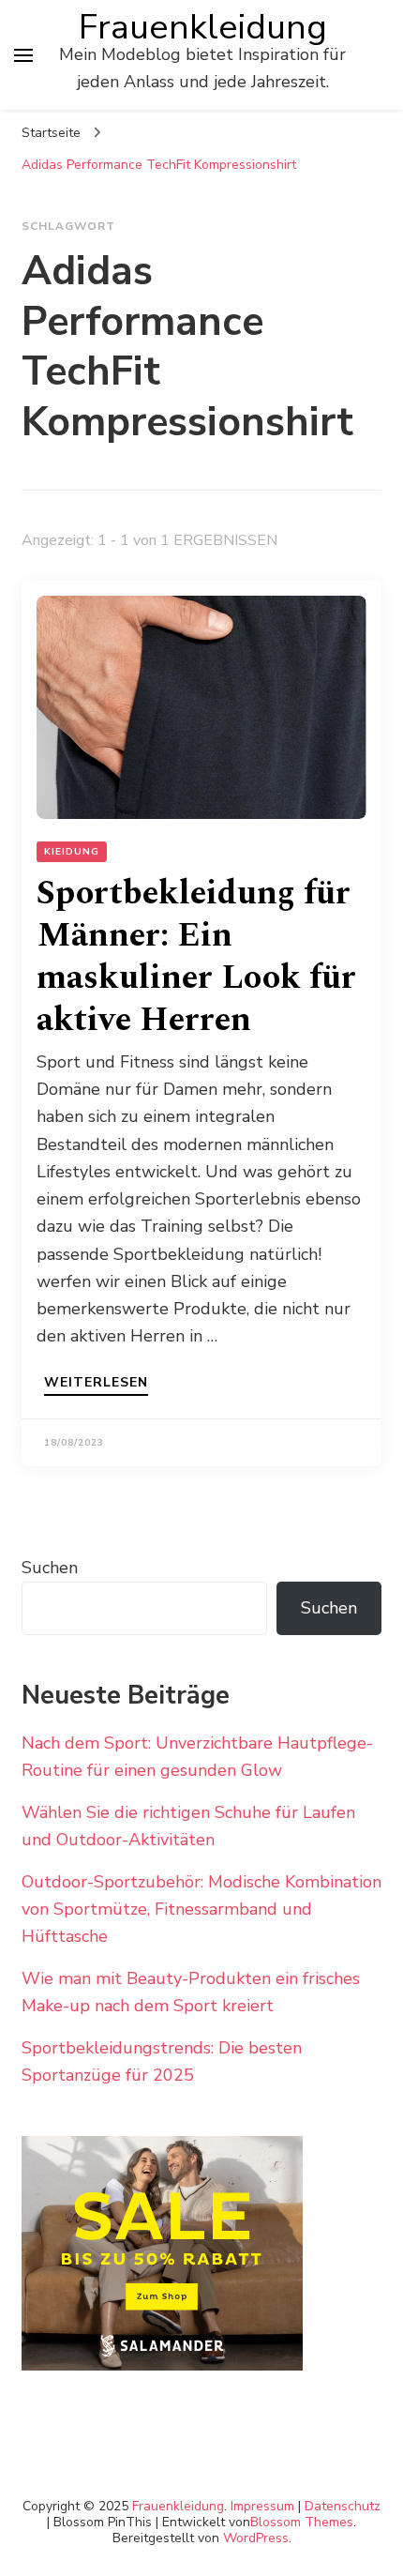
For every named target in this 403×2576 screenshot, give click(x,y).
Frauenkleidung (203, 27)
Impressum (262, 2506)
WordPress (256, 2538)
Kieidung (72, 852)
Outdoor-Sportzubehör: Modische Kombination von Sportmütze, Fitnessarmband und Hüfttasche (201, 1909)
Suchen (50, 1568)
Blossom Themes (302, 2522)
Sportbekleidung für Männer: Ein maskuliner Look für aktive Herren (196, 957)
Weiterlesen (96, 1384)
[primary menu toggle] (23, 55)
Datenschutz (343, 2506)
